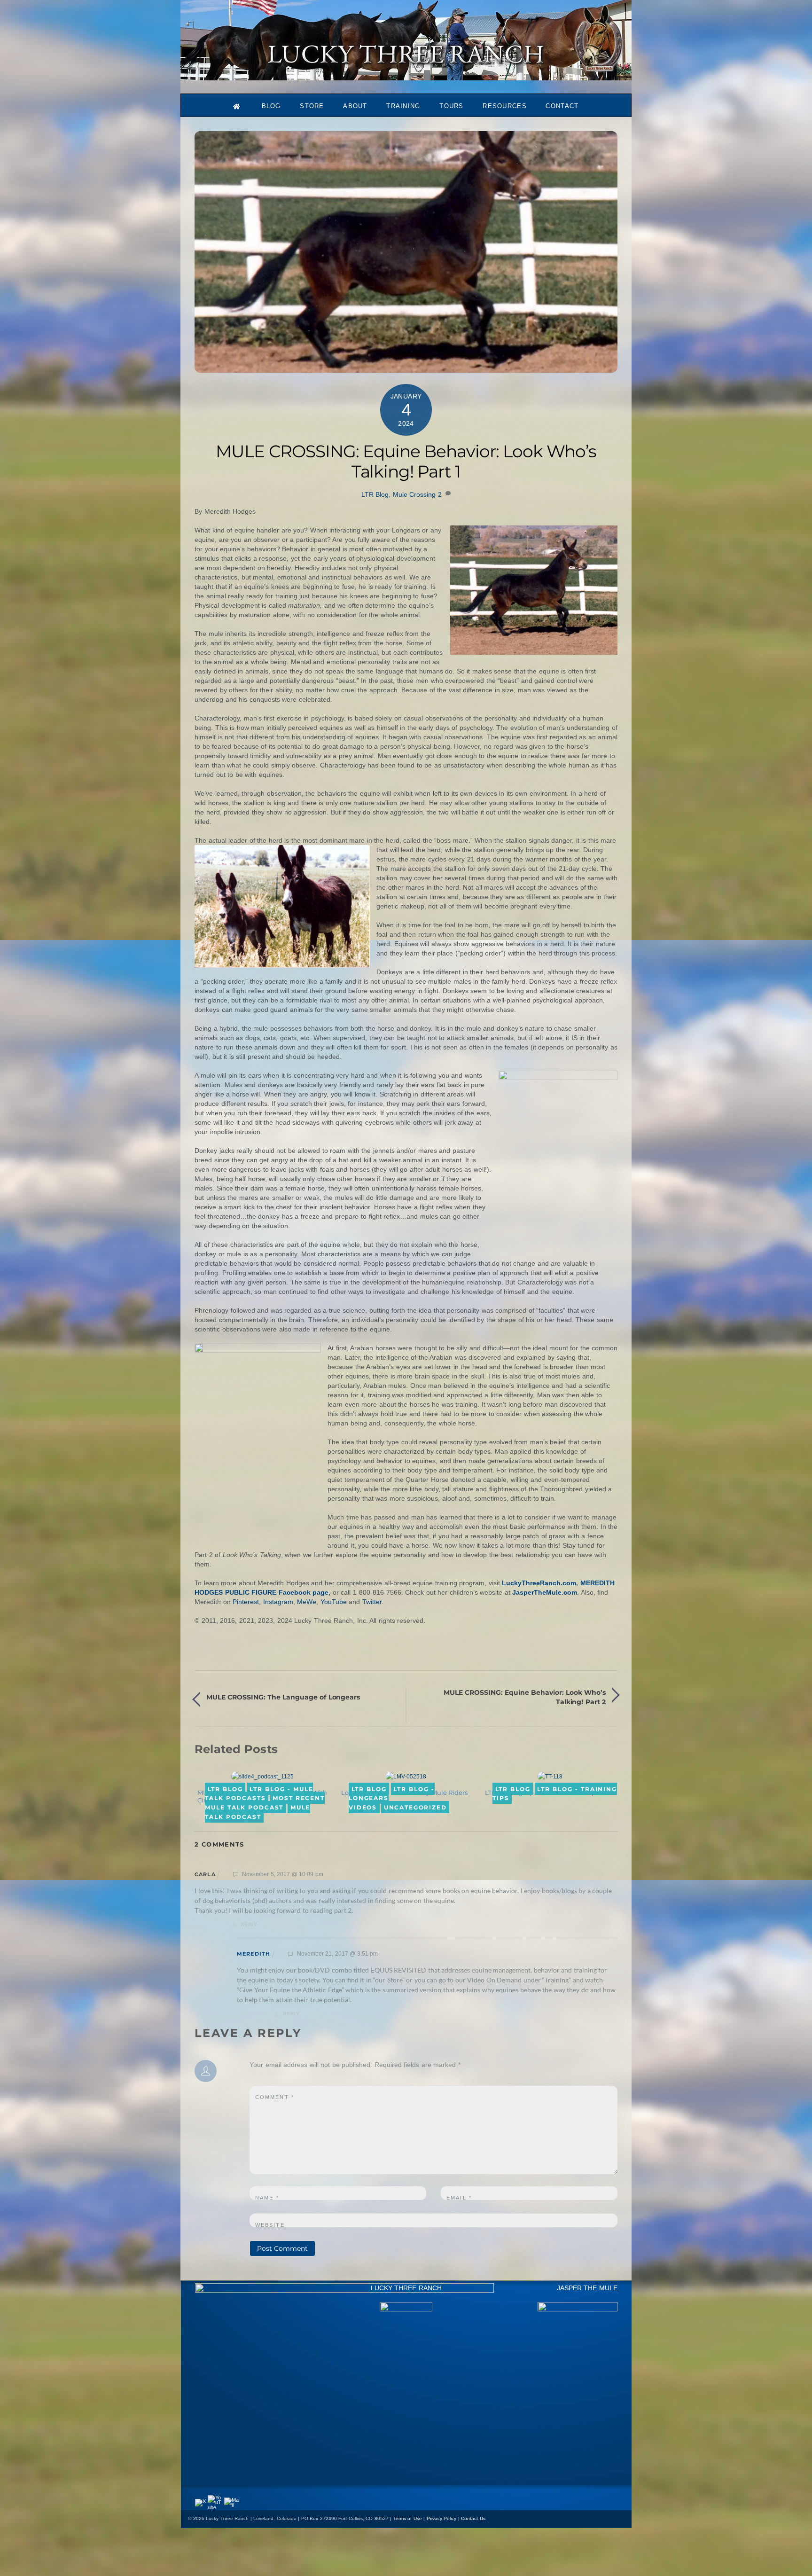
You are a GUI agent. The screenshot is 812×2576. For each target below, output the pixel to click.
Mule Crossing (414, 494)
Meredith (254, 1954)
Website (270, 2225)
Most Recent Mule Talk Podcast (265, 1803)
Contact (562, 106)
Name (267, 2198)
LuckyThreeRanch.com (539, 1583)
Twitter (372, 1602)
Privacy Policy (442, 2518)
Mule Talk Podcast (258, 1812)
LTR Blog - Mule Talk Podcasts (259, 1793)
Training (403, 106)
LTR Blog (375, 494)
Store (312, 106)
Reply (249, 1924)
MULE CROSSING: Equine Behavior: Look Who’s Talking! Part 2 (525, 1697)
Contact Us (473, 2518)
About (355, 106)
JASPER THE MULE (587, 2288)
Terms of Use (408, 2518)
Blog (271, 106)
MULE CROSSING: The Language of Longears (283, 1697)
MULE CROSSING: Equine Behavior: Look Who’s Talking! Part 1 (406, 461)
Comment (275, 2097)
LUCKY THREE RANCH (406, 2288)
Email (459, 2198)
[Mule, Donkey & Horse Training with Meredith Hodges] (406, 76)
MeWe (307, 1602)
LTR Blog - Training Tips (555, 1793)
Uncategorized (415, 1807)
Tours (452, 106)
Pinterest (246, 1602)
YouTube (334, 1602)
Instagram (278, 1602)
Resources (505, 106)
